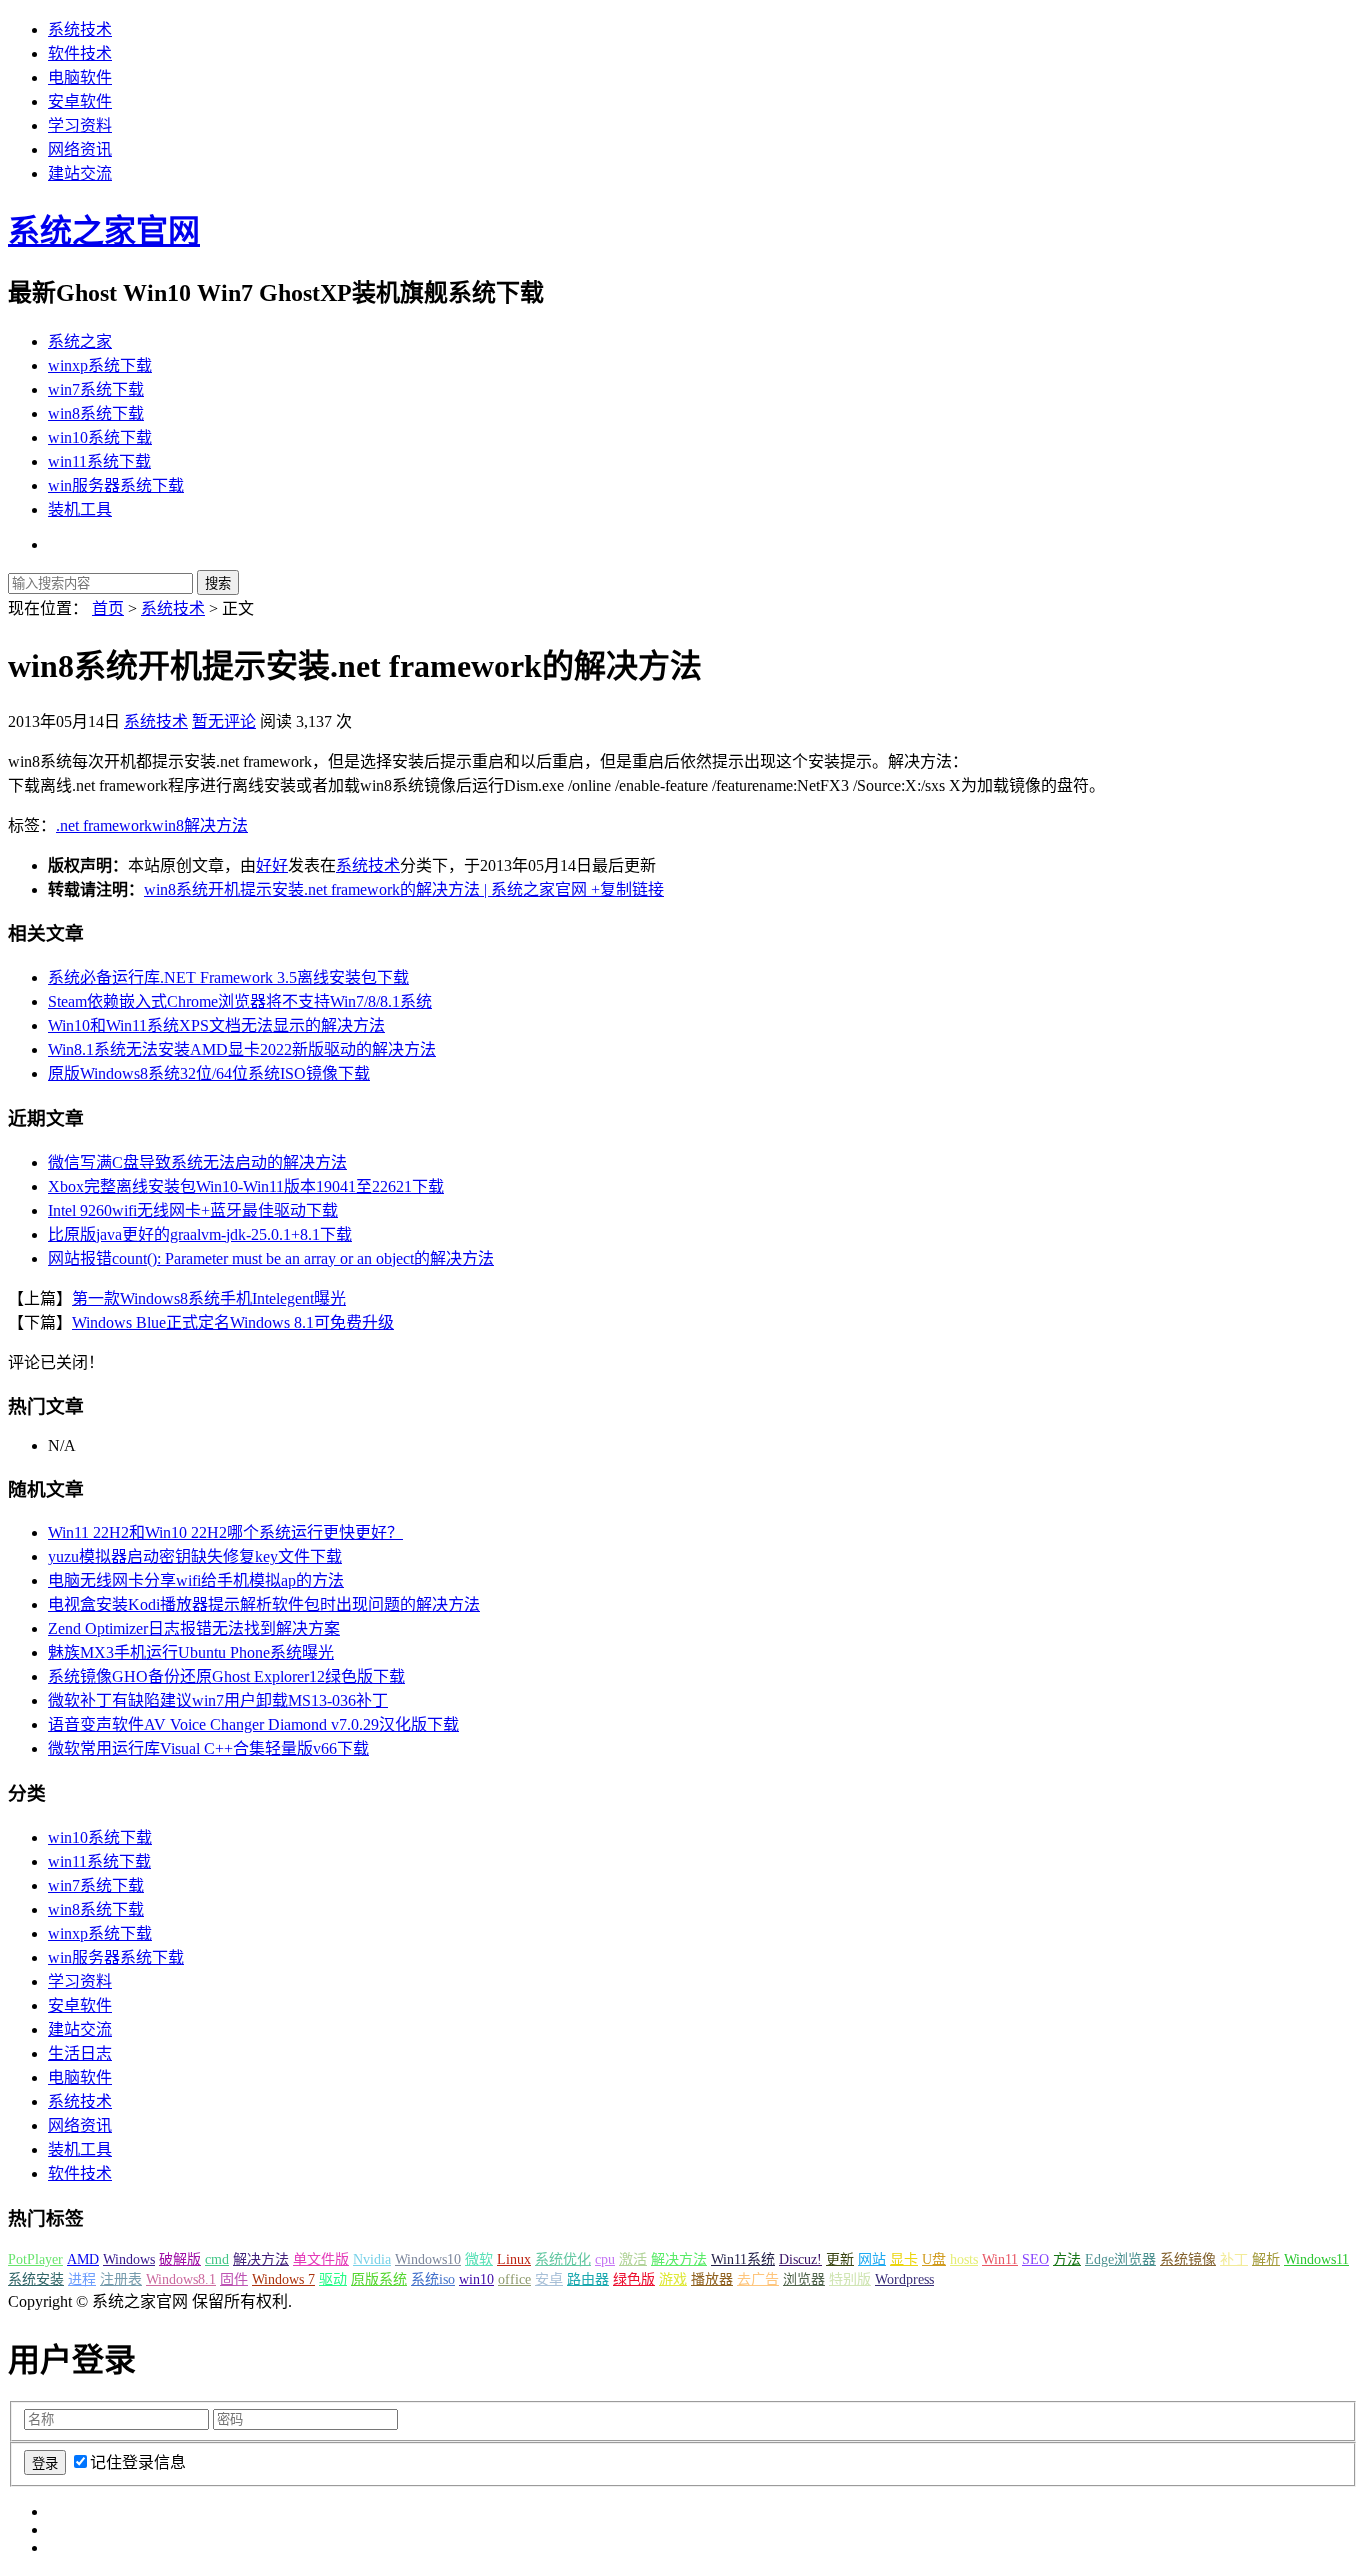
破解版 (180, 2259)
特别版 (850, 2279)
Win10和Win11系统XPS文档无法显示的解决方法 (216, 1025)
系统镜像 (1188, 2259)
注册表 (121, 2279)
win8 (168, 825)
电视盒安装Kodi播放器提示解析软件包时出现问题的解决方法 (264, 1604)
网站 (872, 2259)
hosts (964, 2259)
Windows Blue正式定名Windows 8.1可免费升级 (233, 1322)
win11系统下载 (99, 461)
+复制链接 (625, 889)
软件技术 (80, 53)
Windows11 (1316, 2259)
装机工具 (80, 509)
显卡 (904, 2259)
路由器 (588, 2279)
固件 (234, 2279)
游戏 (673, 2279)
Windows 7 (283, 2279)
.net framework (104, 825)
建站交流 (80, 173)
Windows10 (428, 2259)
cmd (217, 2259)
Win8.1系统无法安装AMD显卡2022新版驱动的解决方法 (242, 1049)
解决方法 (216, 825)
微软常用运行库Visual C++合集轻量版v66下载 (208, 1748)
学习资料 (80, 125)
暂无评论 (224, 721)
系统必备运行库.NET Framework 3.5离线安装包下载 (228, 977)
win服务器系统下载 (116, 485)
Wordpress (904, 2279)
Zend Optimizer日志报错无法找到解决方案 (194, 1628)
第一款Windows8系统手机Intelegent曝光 (209, 1298)
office (514, 2279)
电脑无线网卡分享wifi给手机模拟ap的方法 (196, 1580)
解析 (1266, 2259)
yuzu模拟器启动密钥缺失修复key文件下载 (195, 1556)
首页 (108, 608)
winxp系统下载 (100, 365)
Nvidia (372, 2259)
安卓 (549, 2279)
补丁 (1234, 2259)
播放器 (712, 2279)
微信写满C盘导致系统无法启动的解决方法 (197, 1162)
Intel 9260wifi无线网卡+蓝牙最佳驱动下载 (193, 1210)
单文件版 (321, 2259)
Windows (129, 2259)
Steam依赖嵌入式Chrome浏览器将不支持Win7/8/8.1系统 (240, 1001)
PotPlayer (35, 2259)
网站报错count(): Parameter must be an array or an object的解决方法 (271, 1258)
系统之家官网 (104, 231)
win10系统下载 (100, 437)
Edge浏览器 (1120, 2259)
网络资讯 (80, 149)
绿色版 (634, 2279)
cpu (605, 2259)
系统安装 (36, 2279)
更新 (840, 2259)
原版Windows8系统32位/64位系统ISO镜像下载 (209, 1073)
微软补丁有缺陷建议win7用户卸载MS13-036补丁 (218, 1700)
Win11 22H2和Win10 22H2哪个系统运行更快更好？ (225, 1532)
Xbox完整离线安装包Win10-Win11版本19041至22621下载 (246, 1186)
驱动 (333, 2279)
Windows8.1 (181, 2279)
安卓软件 (80, 101)
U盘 (934, 2259)
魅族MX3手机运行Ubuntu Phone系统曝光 (191, 1652)
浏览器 (804, 2279)
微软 (479, 2259)
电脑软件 (80, 77)
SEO (1035, 2259)
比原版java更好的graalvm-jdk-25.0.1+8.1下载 (200, 1234)
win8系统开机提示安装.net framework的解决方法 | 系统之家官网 (365, 889)
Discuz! (800, 2259)
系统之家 (80, 341)
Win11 (1000, 2259)
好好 (272, 865)
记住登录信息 (138, 2462)
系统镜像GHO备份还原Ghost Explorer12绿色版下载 (226, 1676)
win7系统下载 (96, 389)
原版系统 (379, 2279)
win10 (476, 2279)
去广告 (758, 2279)
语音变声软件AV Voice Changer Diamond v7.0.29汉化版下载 (253, 1724)
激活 (633, 2259)
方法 (1067, 2259)
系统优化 (563, 2259)
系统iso (433, 2279)
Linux (514, 2259)
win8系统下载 (96, 413)
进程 (82, 2279)
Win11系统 (743, 2259)
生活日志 (80, 2053)
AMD (83, 2259)
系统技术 (80, 29)
